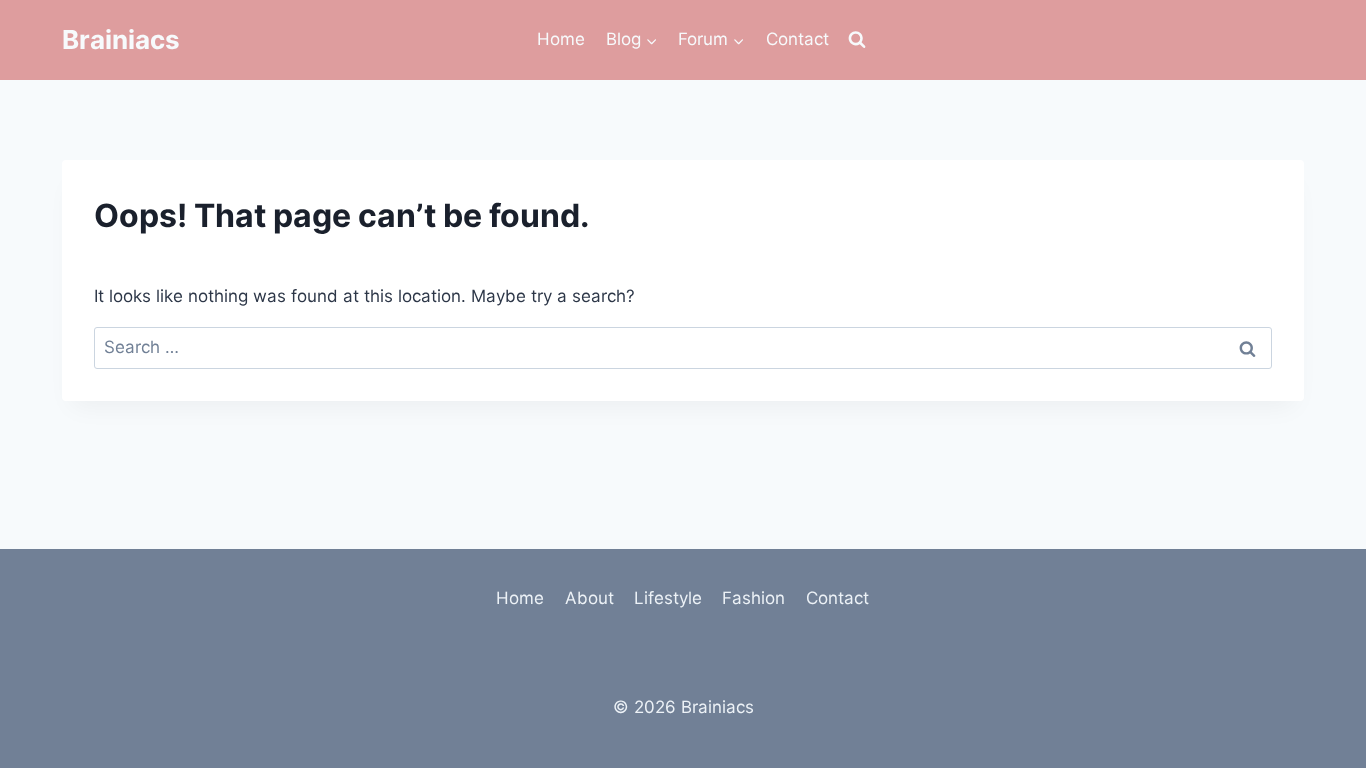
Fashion (753, 598)
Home (561, 39)
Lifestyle (668, 598)
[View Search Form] (857, 40)
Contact (797, 39)
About (589, 598)
